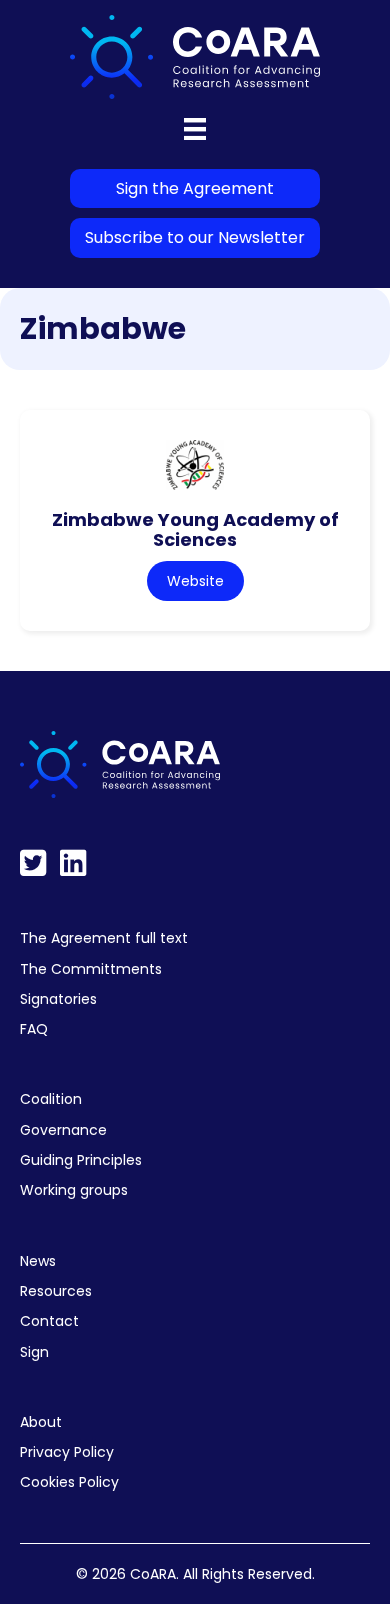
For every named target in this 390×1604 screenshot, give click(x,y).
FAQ (34, 1029)
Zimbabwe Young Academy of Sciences (195, 530)
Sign (34, 1352)
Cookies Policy (69, 1482)
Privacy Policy (67, 1452)
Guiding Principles (81, 1160)
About (41, 1422)
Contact (49, 1321)
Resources (56, 1291)
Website (195, 581)
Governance (63, 1130)
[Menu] (195, 129)
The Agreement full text (104, 938)
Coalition (51, 1099)
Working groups (74, 1190)
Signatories (58, 999)
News (38, 1261)
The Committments (91, 969)
